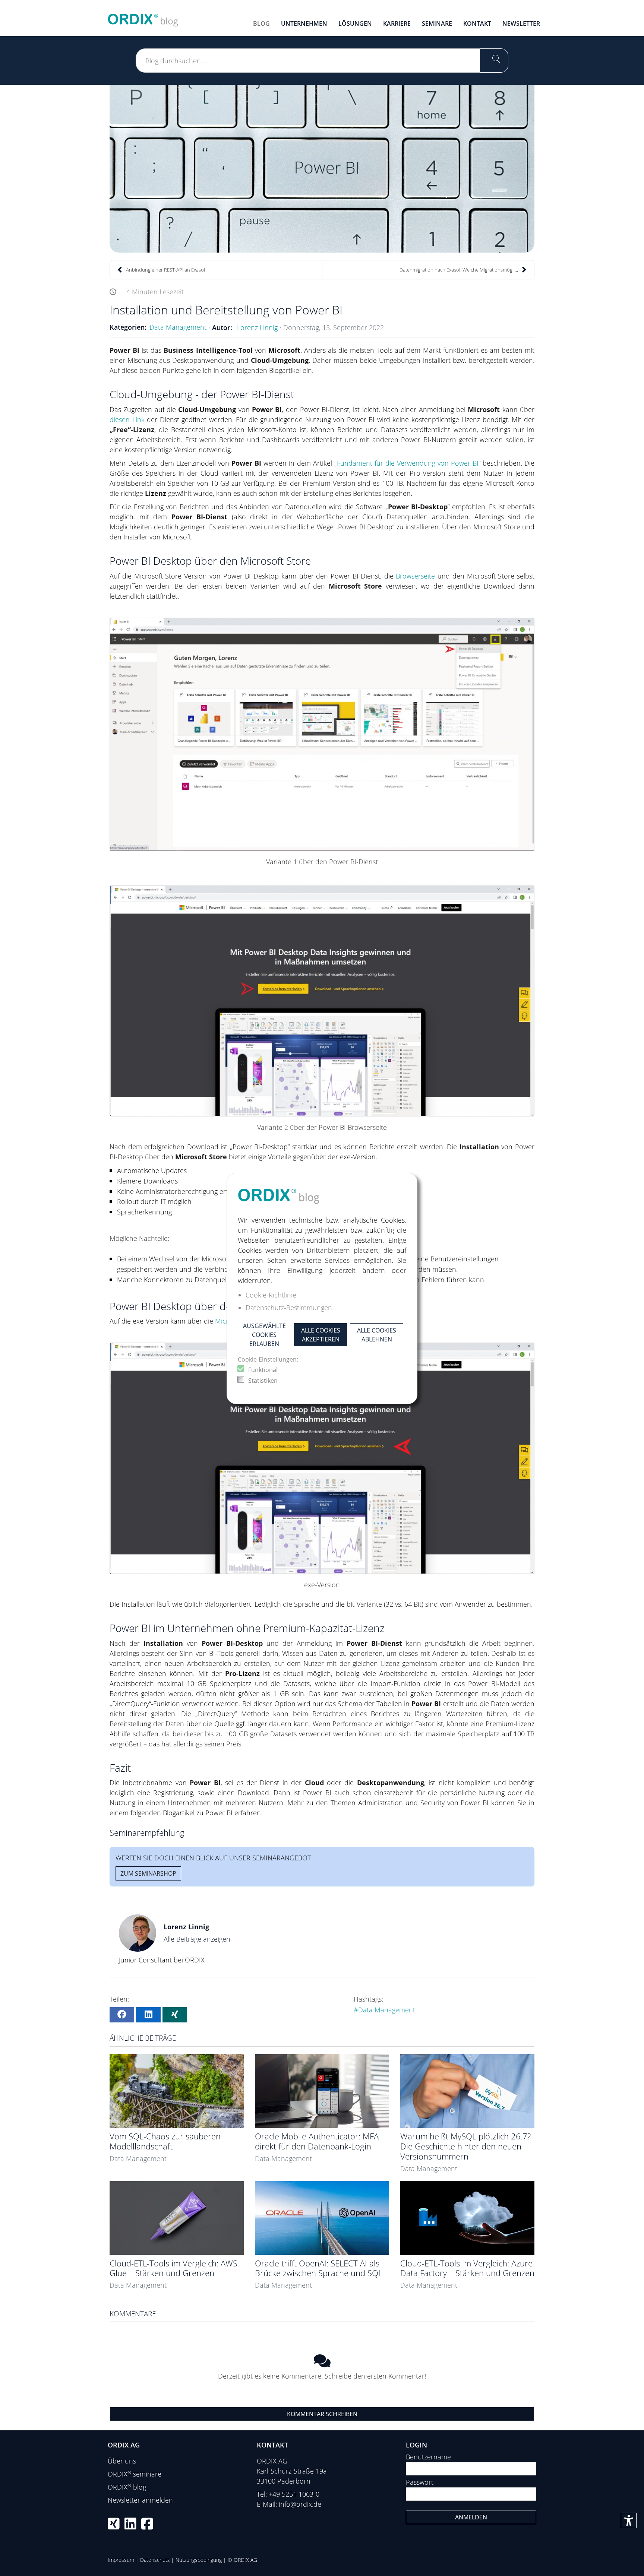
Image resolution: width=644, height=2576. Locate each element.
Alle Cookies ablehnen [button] (377, 1335)
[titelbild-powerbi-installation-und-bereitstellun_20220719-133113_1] (322, 169)
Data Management (178, 327)
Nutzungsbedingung (199, 2560)
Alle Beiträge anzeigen (197, 1939)
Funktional (263, 1370)
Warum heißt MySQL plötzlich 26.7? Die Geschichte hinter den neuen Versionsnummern (465, 2146)
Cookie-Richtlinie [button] (271, 1295)
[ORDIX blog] (143, 17)
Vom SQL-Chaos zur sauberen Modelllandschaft (165, 2141)
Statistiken (263, 1381)
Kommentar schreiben (322, 2414)
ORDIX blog (127, 2487)
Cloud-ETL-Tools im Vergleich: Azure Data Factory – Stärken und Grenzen (467, 2268)
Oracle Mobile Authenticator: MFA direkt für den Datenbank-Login (317, 2141)
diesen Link (127, 419)
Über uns (122, 2461)
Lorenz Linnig (257, 327)
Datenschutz (155, 2560)
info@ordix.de (300, 2504)
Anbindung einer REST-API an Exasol (165, 270)
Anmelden (471, 2517)
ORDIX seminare (135, 2474)
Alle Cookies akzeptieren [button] (321, 1335)
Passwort (420, 2482)
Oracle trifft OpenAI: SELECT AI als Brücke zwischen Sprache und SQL (319, 2268)
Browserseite (415, 576)
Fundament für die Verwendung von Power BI (408, 463)
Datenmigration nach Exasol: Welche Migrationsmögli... (459, 270)
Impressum (121, 2560)
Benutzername (428, 2457)
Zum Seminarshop (148, 1873)
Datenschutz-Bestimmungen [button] (289, 1308)
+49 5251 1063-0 (294, 2494)
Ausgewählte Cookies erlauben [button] (264, 1335)
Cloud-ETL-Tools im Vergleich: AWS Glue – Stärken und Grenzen (173, 2268)
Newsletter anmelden (140, 2500)
